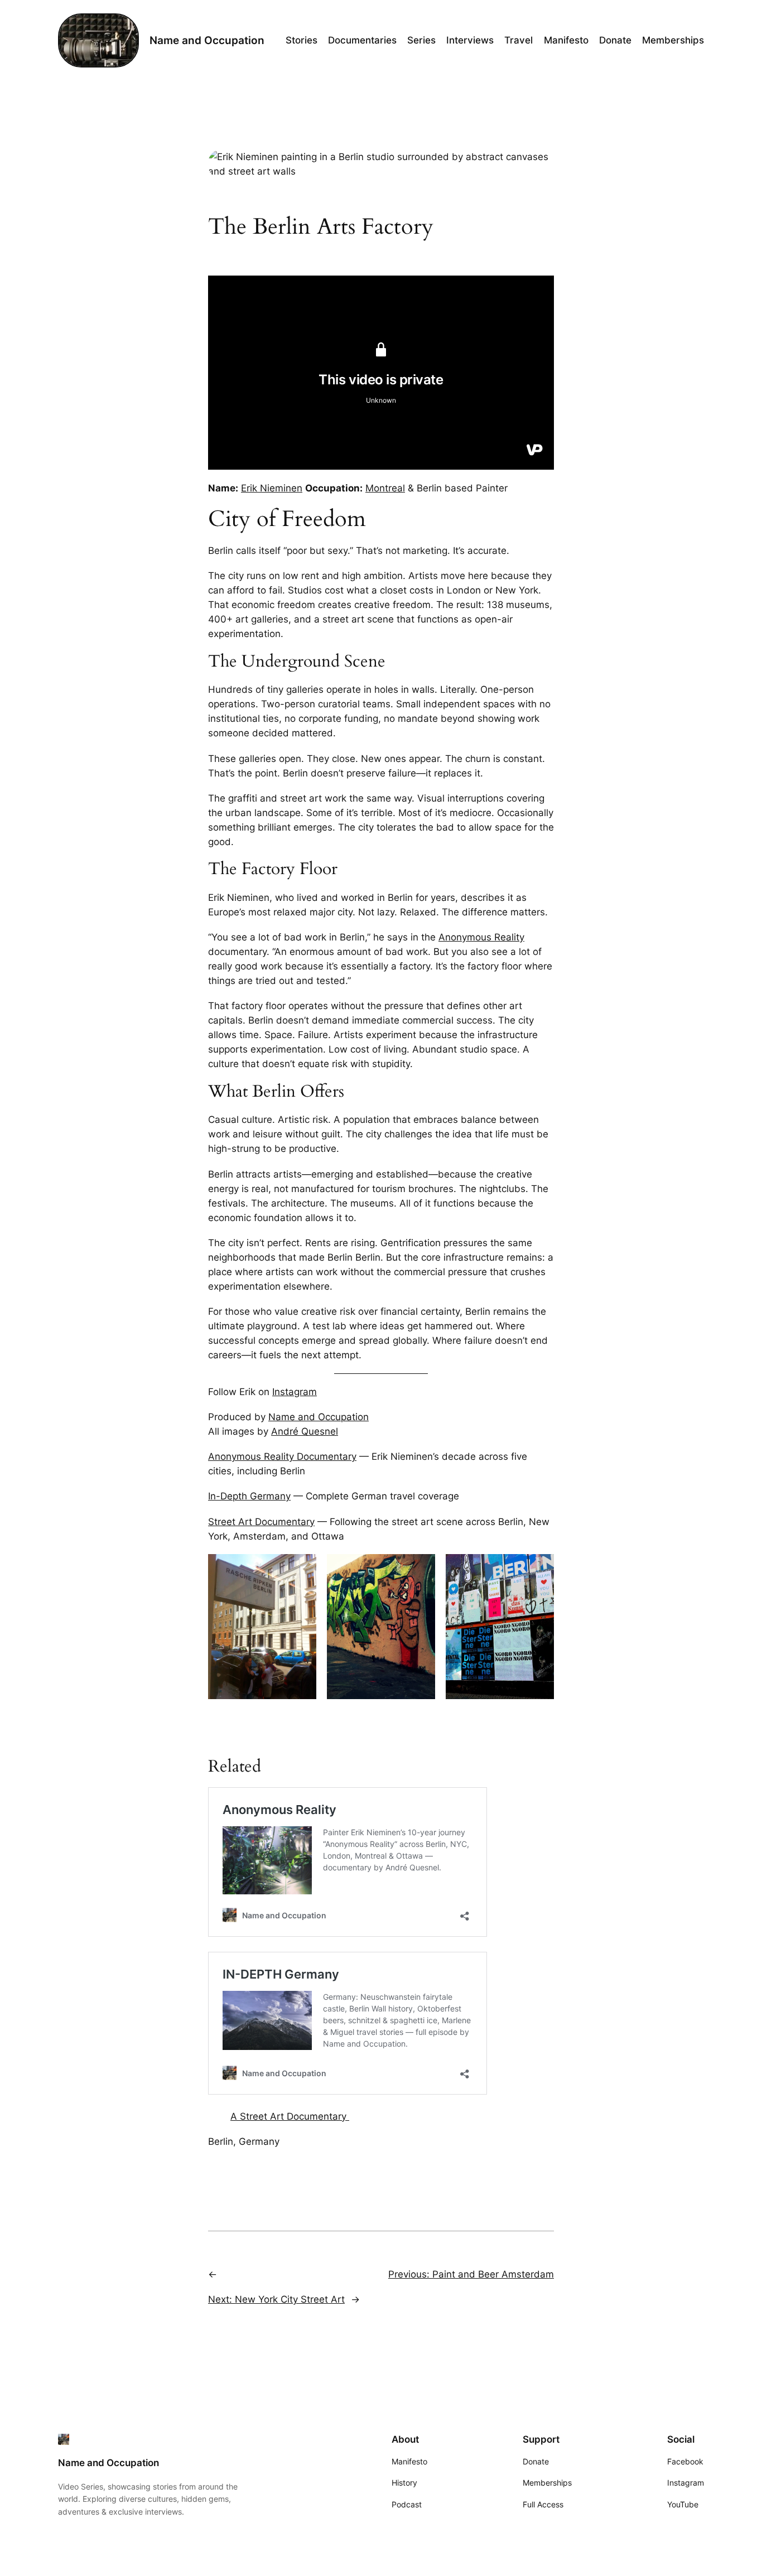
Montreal (385, 488)
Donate (536, 2461)
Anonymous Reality (481, 937)
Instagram (295, 1392)
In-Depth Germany (249, 1496)
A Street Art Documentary (290, 2116)
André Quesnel (305, 1431)
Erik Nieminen (272, 488)
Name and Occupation (207, 40)
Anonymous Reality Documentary (282, 1456)
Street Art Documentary (261, 1522)
